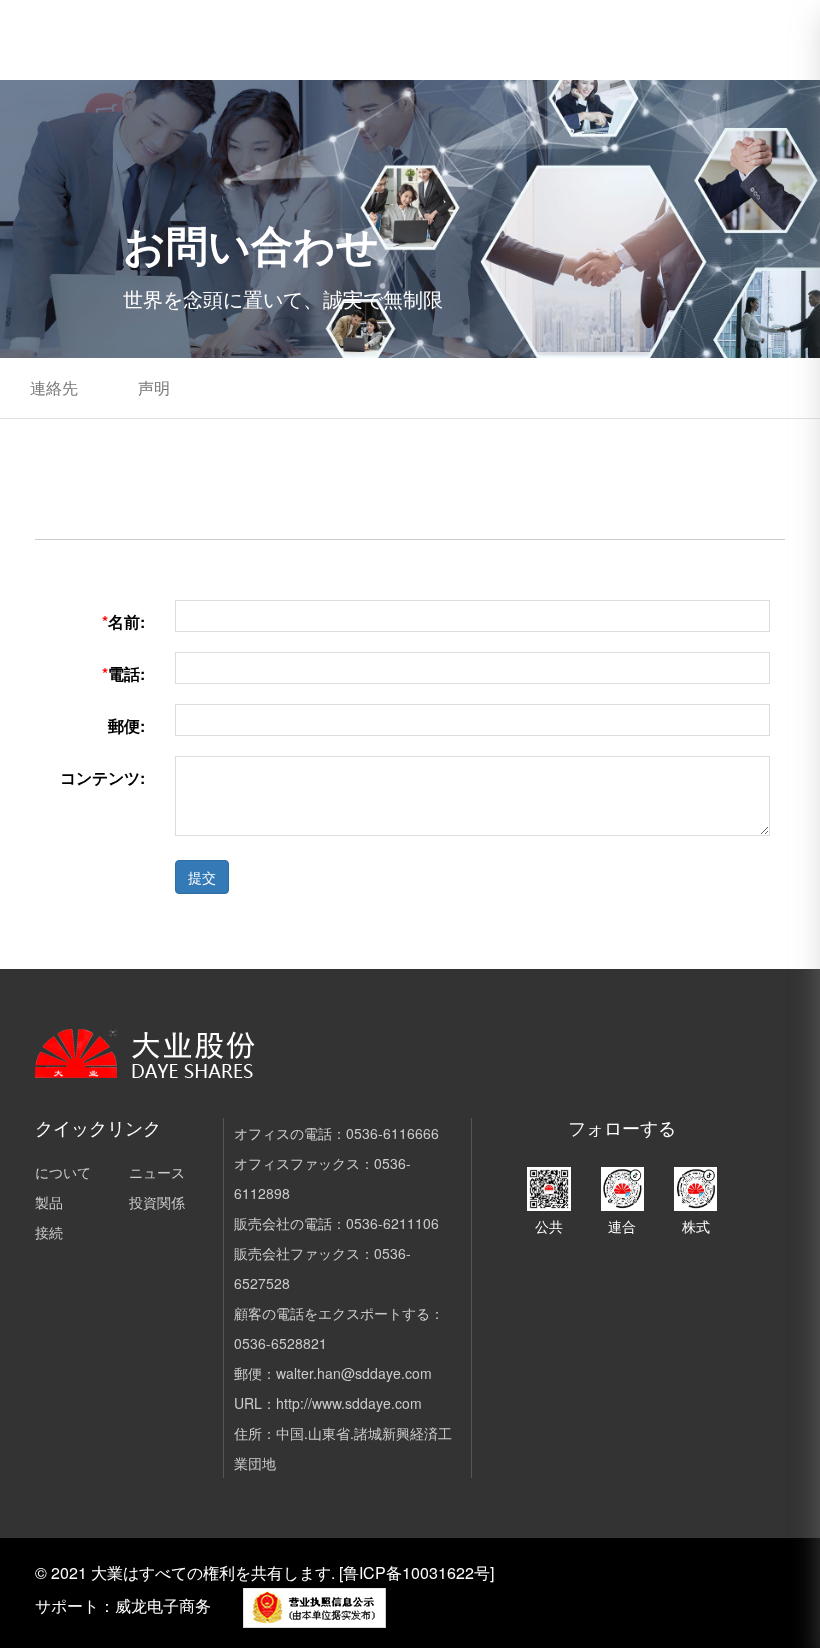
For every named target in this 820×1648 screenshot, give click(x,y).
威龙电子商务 (163, 1605)
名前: (123, 621)
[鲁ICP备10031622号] (416, 1572)
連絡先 (54, 387)
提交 (202, 877)
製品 (49, 1202)
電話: (123, 673)
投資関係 (157, 1202)
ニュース (157, 1172)
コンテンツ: (102, 777)
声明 (154, 387)
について (63, 1172)
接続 (49, 1232)
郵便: (126, 725)
